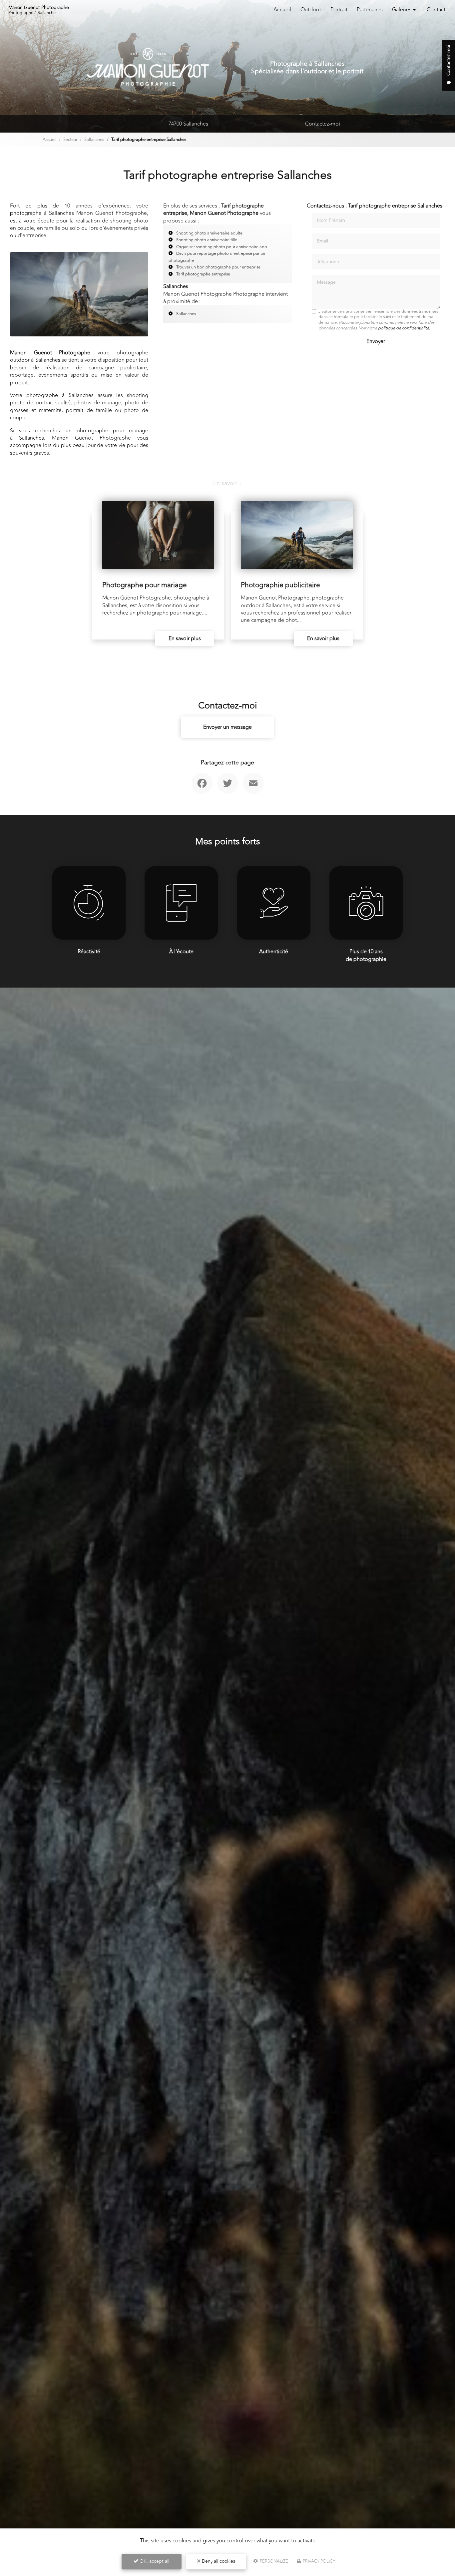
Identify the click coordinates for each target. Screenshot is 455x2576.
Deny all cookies (218, 2561)
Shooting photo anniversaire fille (207, 240)
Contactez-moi (323, 124)
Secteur (70, 140)
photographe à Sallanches (42, 213)
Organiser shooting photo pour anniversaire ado (222, 247)
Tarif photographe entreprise (203, 274)
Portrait (339, 10)
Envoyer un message (227, 727)
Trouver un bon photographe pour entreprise (218, 267)
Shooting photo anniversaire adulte (209, 233)
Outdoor (311, 10)
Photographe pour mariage (145, 585)
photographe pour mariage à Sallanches (79, 434)
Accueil (282, 10)
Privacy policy (318, 2561)
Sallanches (94, 140)
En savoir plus (185, 639)
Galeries (402, 10)
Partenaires (370, 10)
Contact (436, 10)
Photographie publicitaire (280, 585)
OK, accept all (154, 2561)
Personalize (273, 2561)
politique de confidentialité (404, 328)
